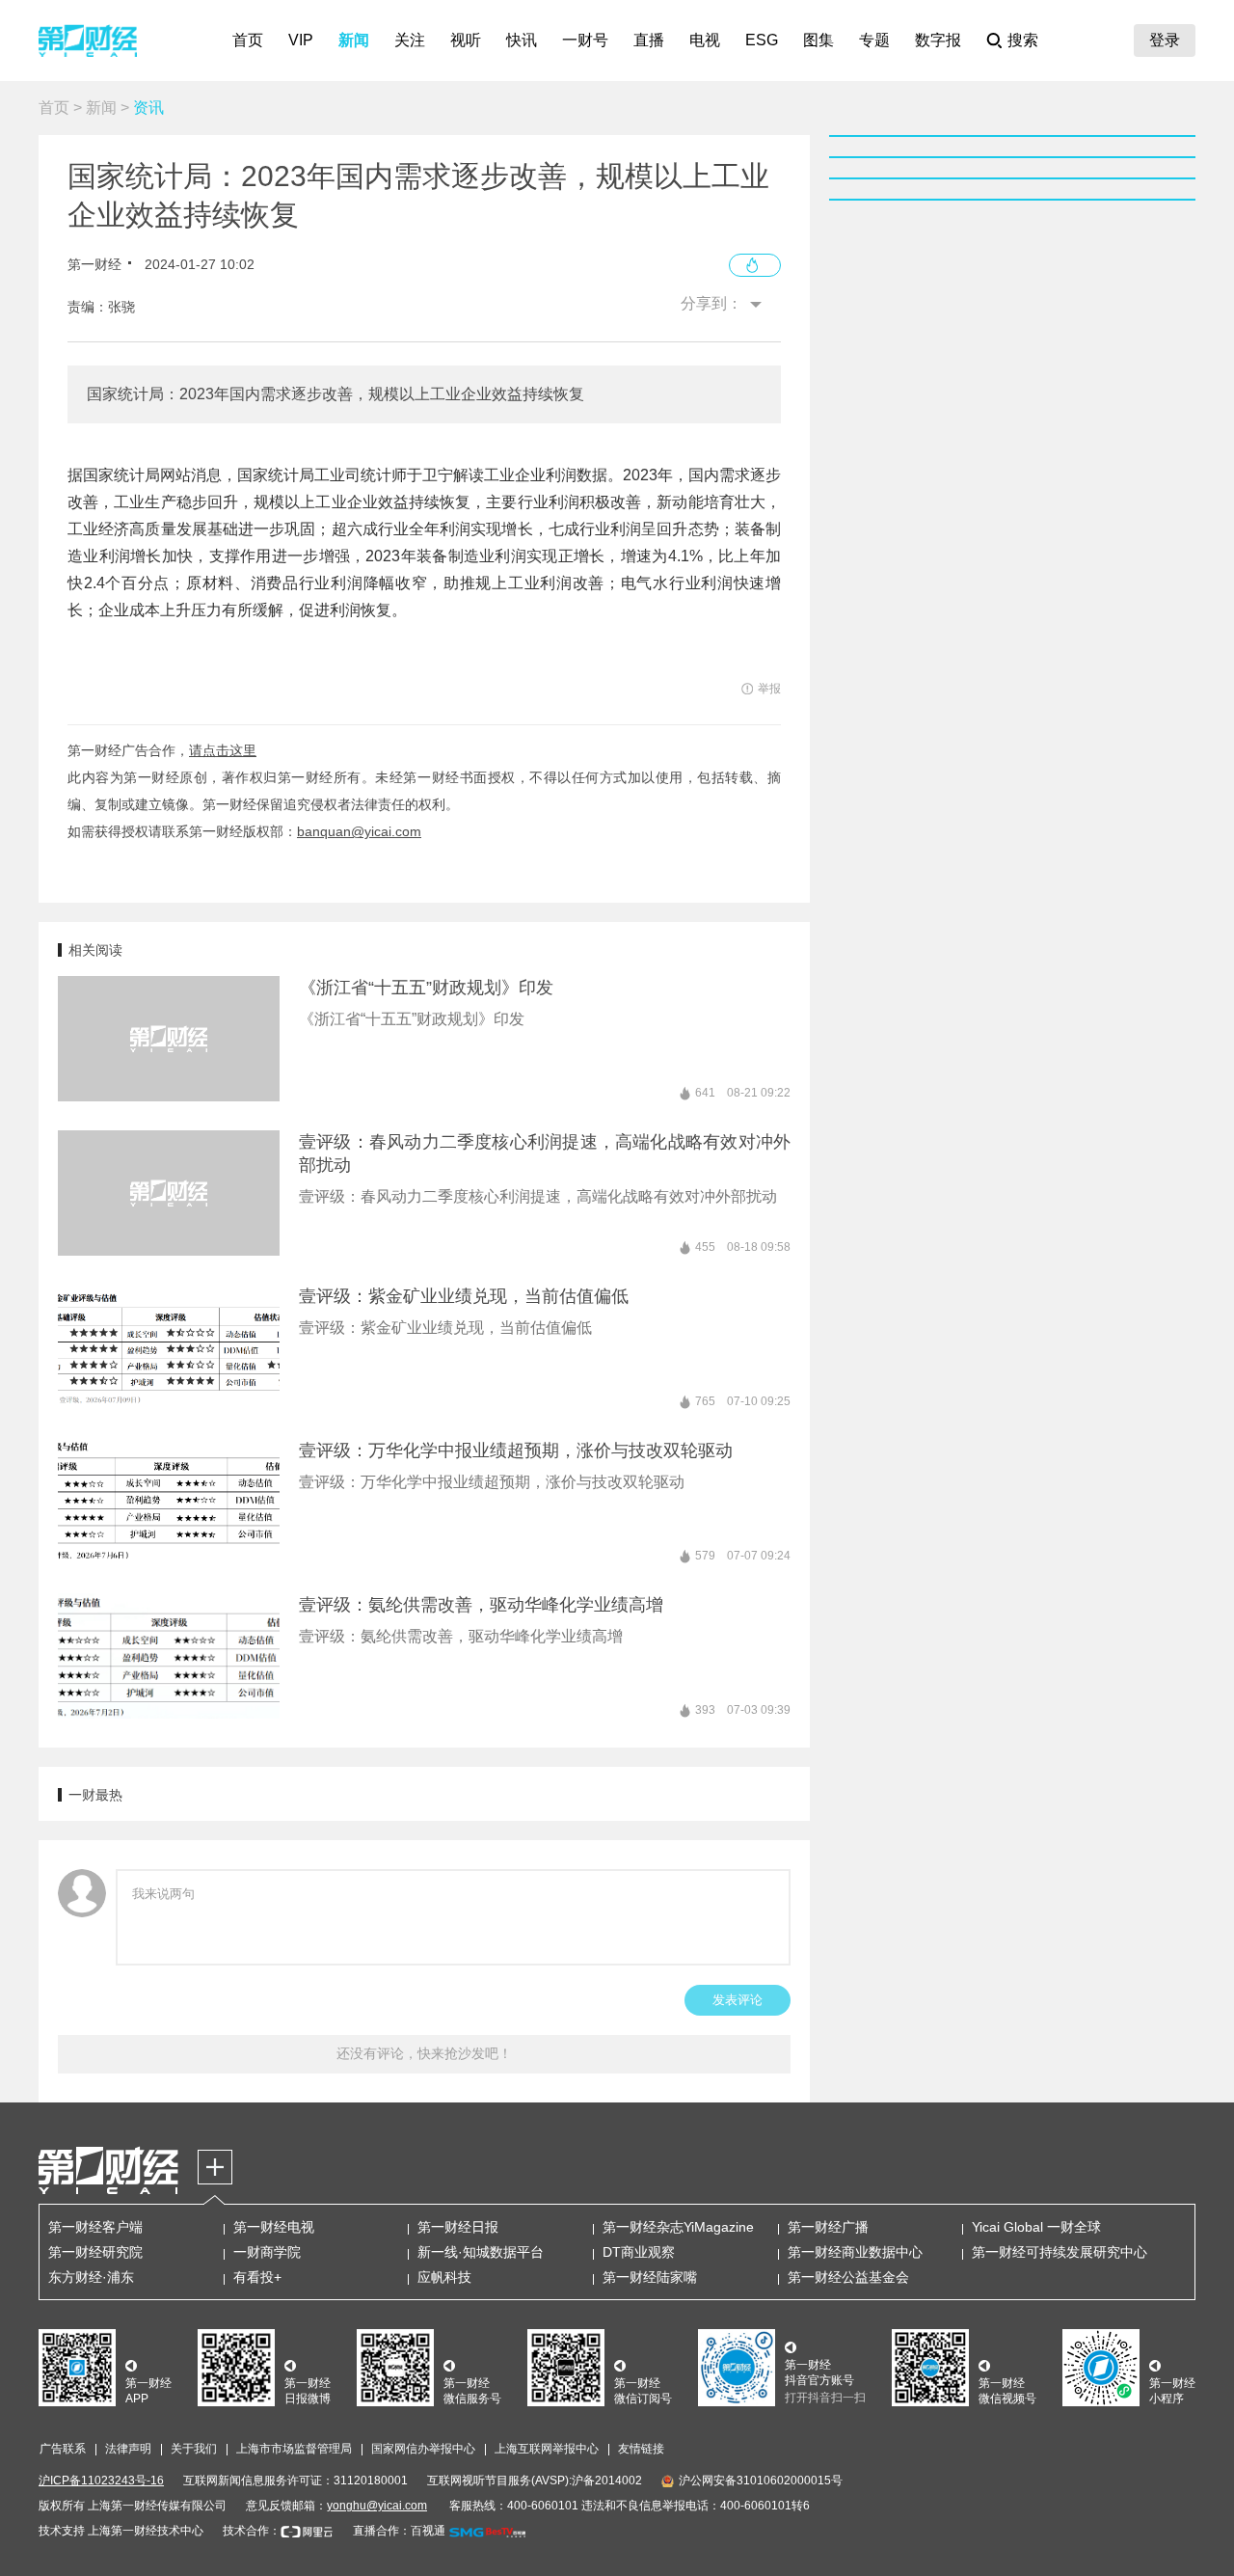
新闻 (354, 40)
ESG (762, 40)
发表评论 (738, 2000)
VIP (301, 40)
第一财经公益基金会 (848, 2277)
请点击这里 (223, 750)
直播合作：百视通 (399, 2531)
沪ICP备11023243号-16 (101, 2481)
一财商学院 (267, 2252)
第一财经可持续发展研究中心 (1060, 2252)
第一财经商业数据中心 (855, 2252)
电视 (705, 40)
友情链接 (641, 2449)
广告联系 (63, 2449)
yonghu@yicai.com (377, 2506)
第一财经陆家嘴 (650, 2277)
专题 (874, 40)
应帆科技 (444, 2277)
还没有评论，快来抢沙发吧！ (424, 2053)
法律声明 (128, 2449)
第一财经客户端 (95, 2227)
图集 (818, 40)
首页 (248, 40)
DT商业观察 (639, 2252)
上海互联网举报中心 (547, 2449)
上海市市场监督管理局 (294, 2449)
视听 (466, 40)
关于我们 (194, 2449)
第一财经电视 (274, 2227)
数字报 (938, 40)
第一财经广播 (828, 2227)
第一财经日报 (458, 2227)
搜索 (1023, 40)
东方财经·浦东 (91, 2277)
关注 (410, 40)
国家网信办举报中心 (423, 2449)
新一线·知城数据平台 (481, 2252)
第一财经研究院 (95, 2252)
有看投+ (257, 2277)
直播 (649, 40)
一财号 (585, 40)
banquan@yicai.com (359, 831)
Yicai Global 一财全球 (1036, 2227)
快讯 (522, 40)
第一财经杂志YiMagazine (678, 2227)
